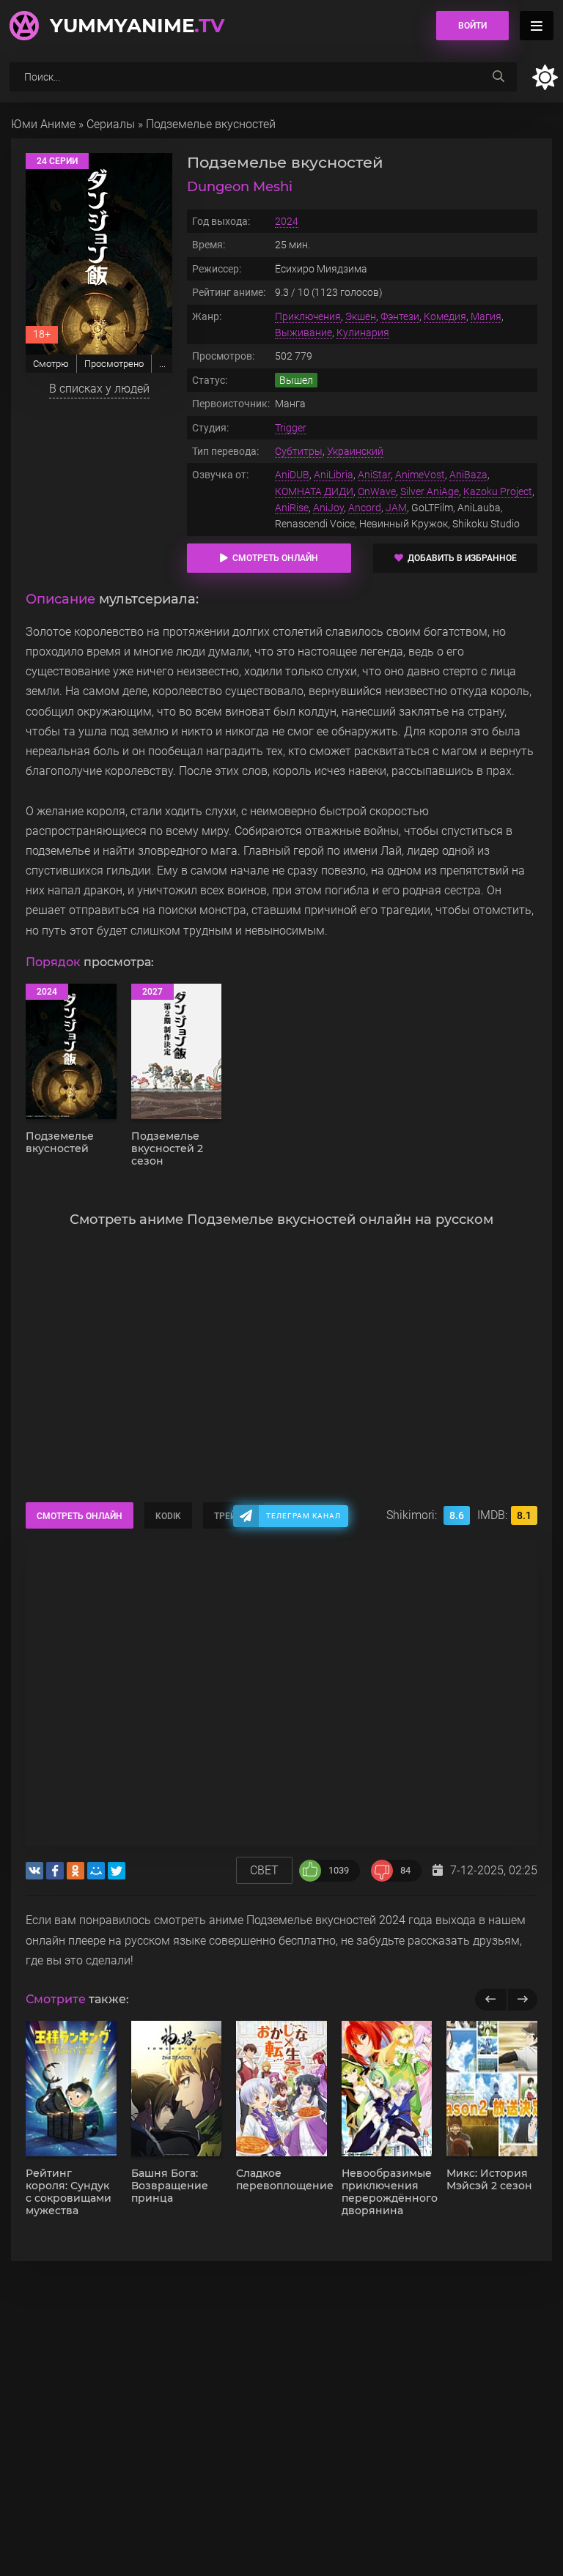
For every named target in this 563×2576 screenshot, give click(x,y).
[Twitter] (117, 1871)
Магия (486, 316)
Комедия (445, 316)
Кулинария (363, 333)
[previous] (491, 2000)
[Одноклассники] (76, 1871)
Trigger (291, 428)
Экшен (361, 316)
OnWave (377, 491)
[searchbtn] (498, 77)
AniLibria (334, 475)
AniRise (292, 508)
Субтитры (299, 451)
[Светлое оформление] (545, 77)
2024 (287, 221)
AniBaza (468, 475)
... (162, 364)
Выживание (303, 333)
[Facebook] (55, 1871)
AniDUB (292, 475)
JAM (396, 508)
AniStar (374, 475)
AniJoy (328, 508)
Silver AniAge (430, 491)
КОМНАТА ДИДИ (314, 491)
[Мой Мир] (96, 1871)
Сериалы (111, 124)
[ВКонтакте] (34, 1871)
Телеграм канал (303, 1516)
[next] (522, 2000)
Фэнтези (400, 316)
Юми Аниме (43, 124)
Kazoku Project (498, 491)
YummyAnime (137, 26)
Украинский (355, 451)
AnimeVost (420, 475)
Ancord (365, 508)
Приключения (308, 316)
